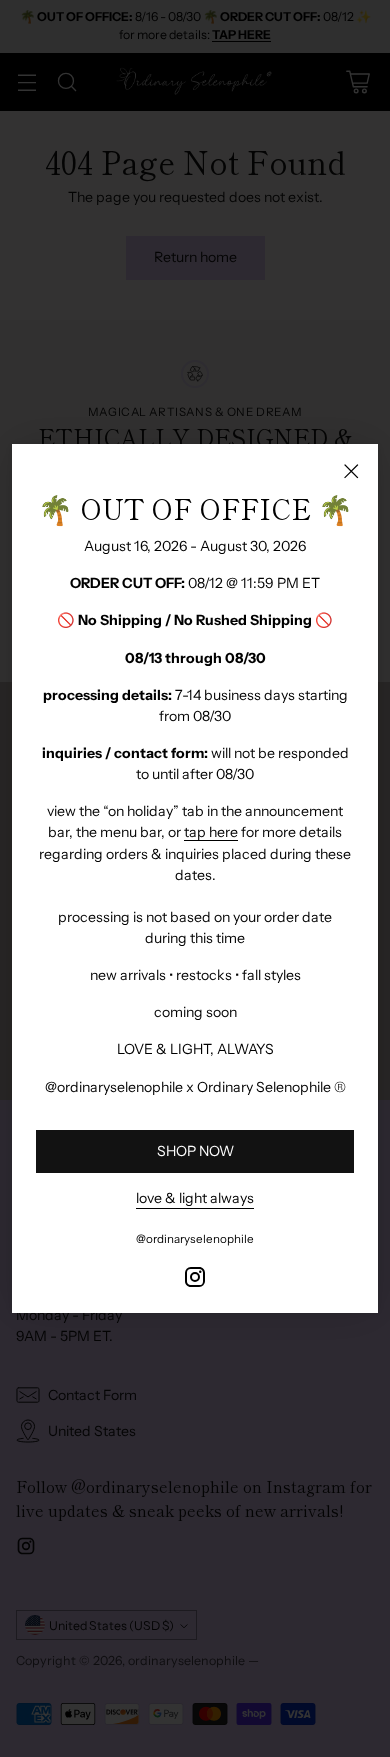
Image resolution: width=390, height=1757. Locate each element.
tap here (211, 832)
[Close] (351, 471)
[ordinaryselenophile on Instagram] (195, 1280)
